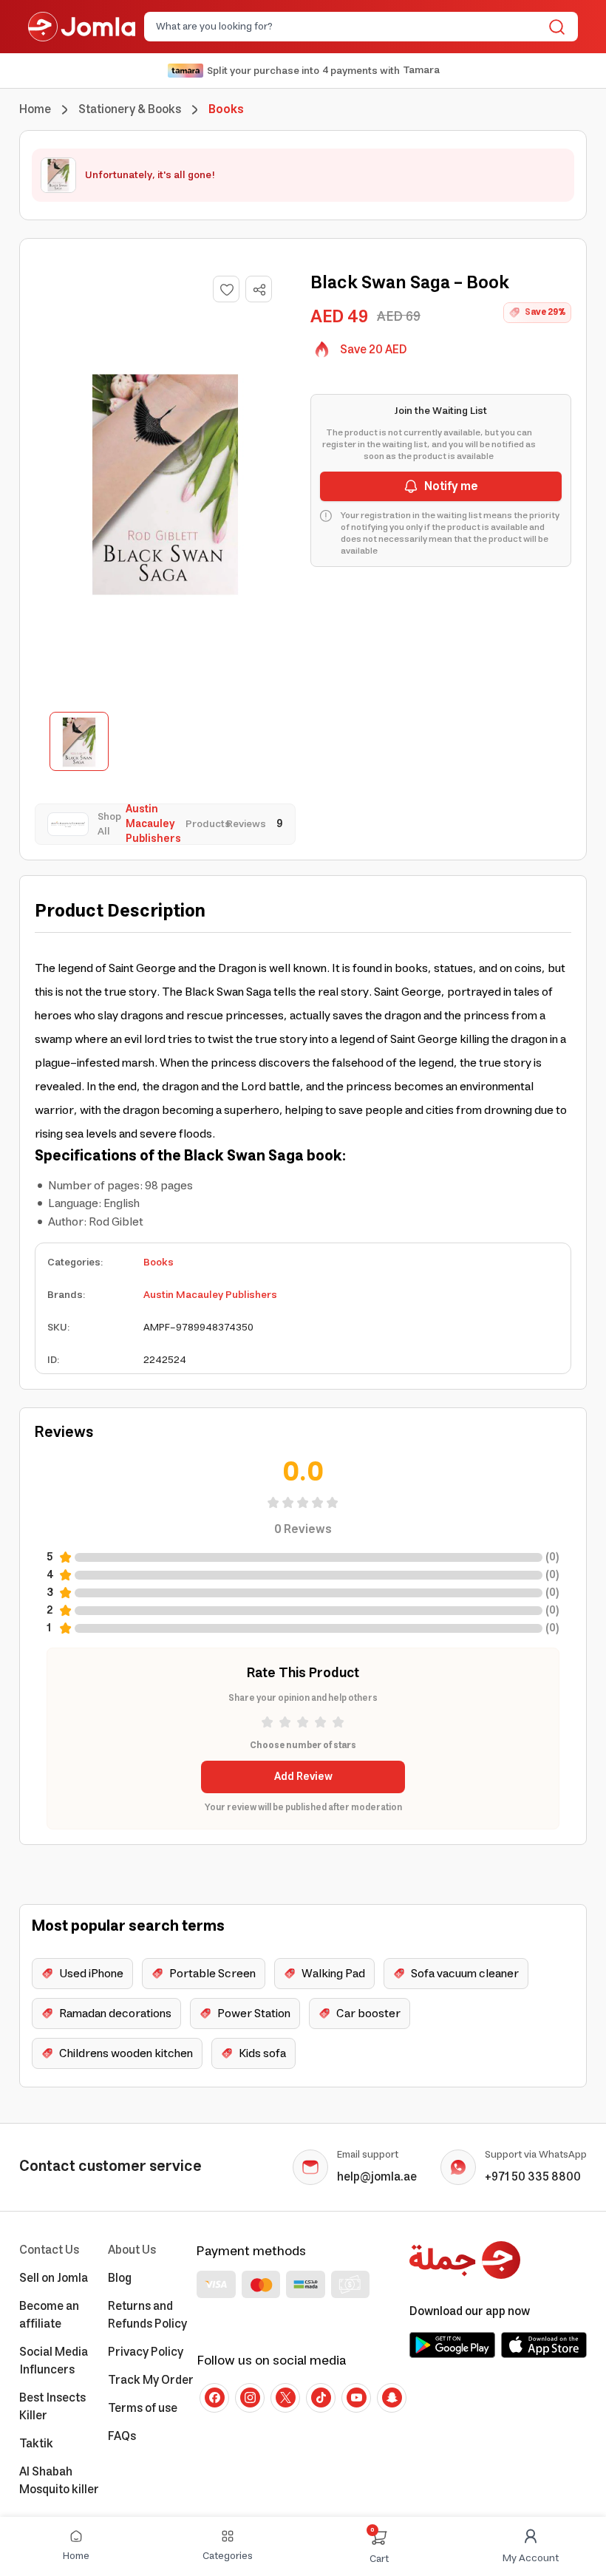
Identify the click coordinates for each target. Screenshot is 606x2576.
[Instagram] (250, 2398)
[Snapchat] (392, 2398)
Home (35, 109)
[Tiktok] (321, 2398)
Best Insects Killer (52, 2407)
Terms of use (143, 2408)
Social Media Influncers (54, 2361)
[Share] (259, 290)
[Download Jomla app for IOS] (544, 2345)
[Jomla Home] (82, 27)
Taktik (36, 2444)
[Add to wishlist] (226, 289)
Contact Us (49, 2250)
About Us (132, 2250)
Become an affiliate (49, 2315)
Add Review (303, 1777)
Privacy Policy (146, 2352)
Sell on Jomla (54, 2278)
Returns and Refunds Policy (147, 2315)
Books (159, 1262)
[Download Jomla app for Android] (452, 2345)
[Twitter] (285, 2398)
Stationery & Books (130, 109)
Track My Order (151, 2380)
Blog (120, 2278)
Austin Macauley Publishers (210, 1295)
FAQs (122, 2436)
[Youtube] (356, 2398)
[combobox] (349, 27)
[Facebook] (214, 2398)
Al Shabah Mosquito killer (59, 2481)
